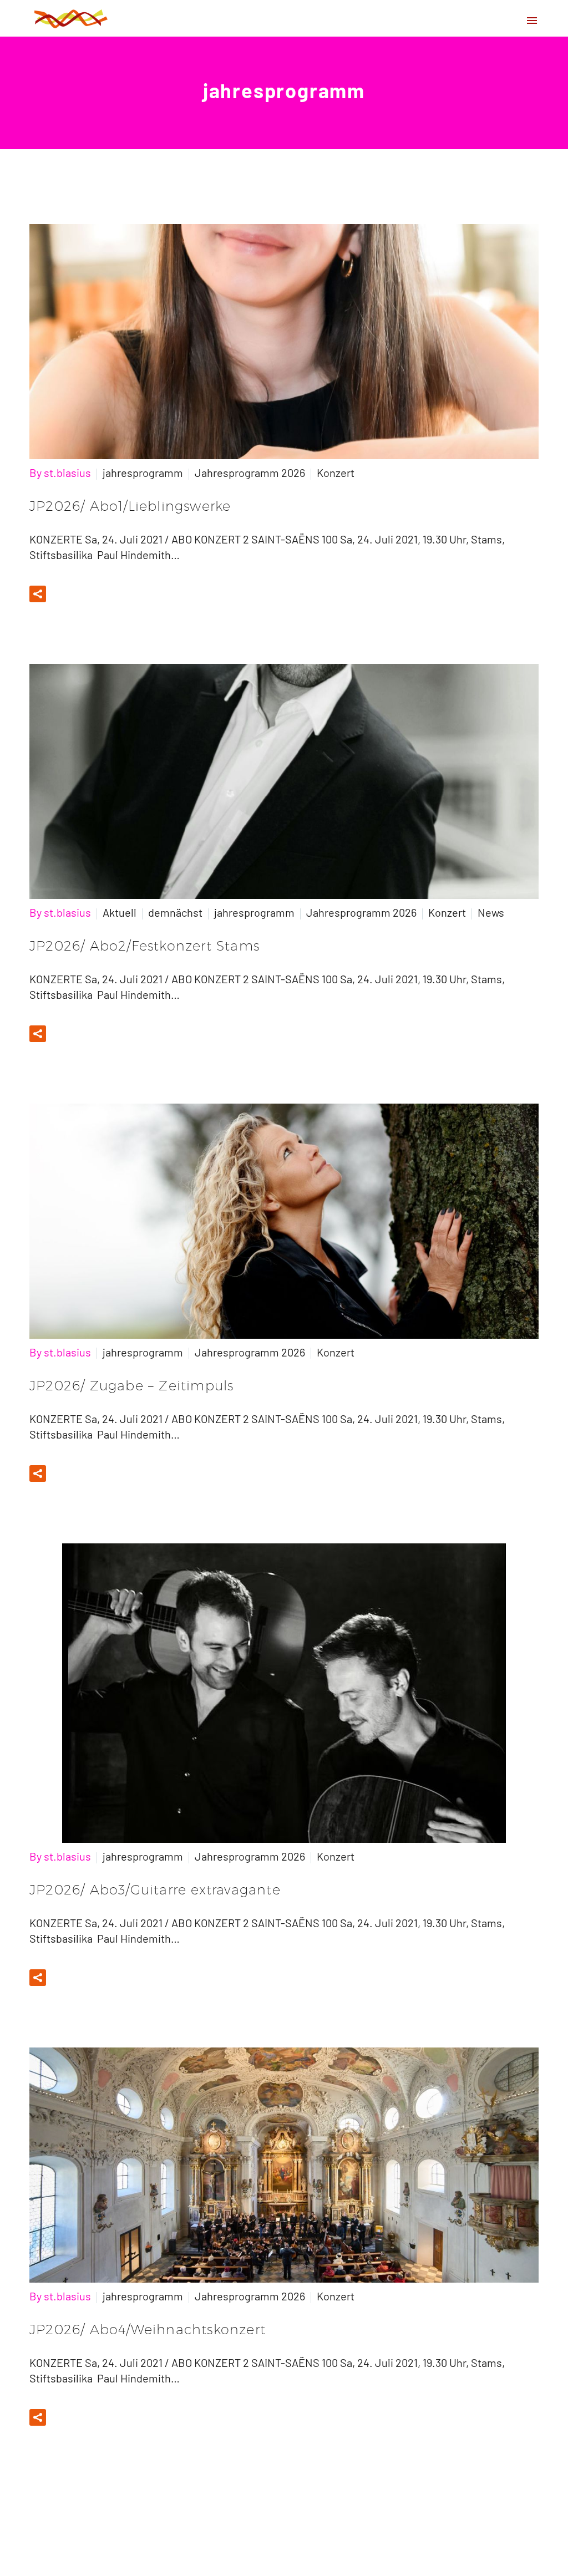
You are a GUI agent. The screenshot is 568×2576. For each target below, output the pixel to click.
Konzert (336, 472)
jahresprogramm (143, 472)
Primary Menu (532, 21)
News (491, 912)
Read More (90, 594)
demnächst (175, 912)
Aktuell (120, 912)
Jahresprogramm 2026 (250, 472)
